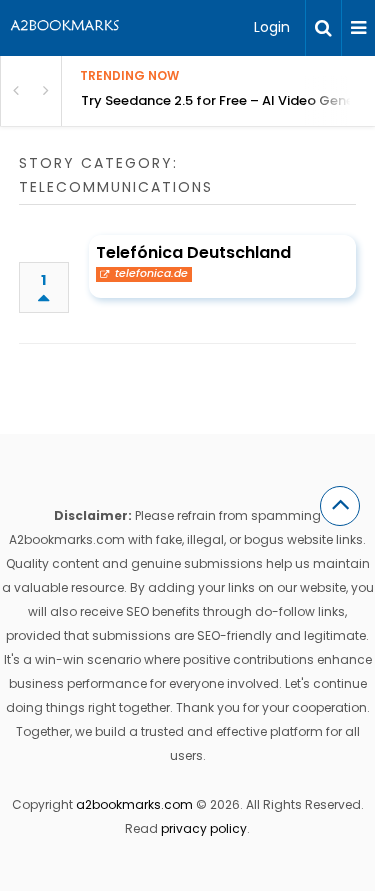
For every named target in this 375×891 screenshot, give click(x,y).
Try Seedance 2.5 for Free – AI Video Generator (228, 100)
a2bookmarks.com (134, 804)
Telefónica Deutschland (193, 252)
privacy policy (204, 828)
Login (272, 27)
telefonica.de (151, 274)
